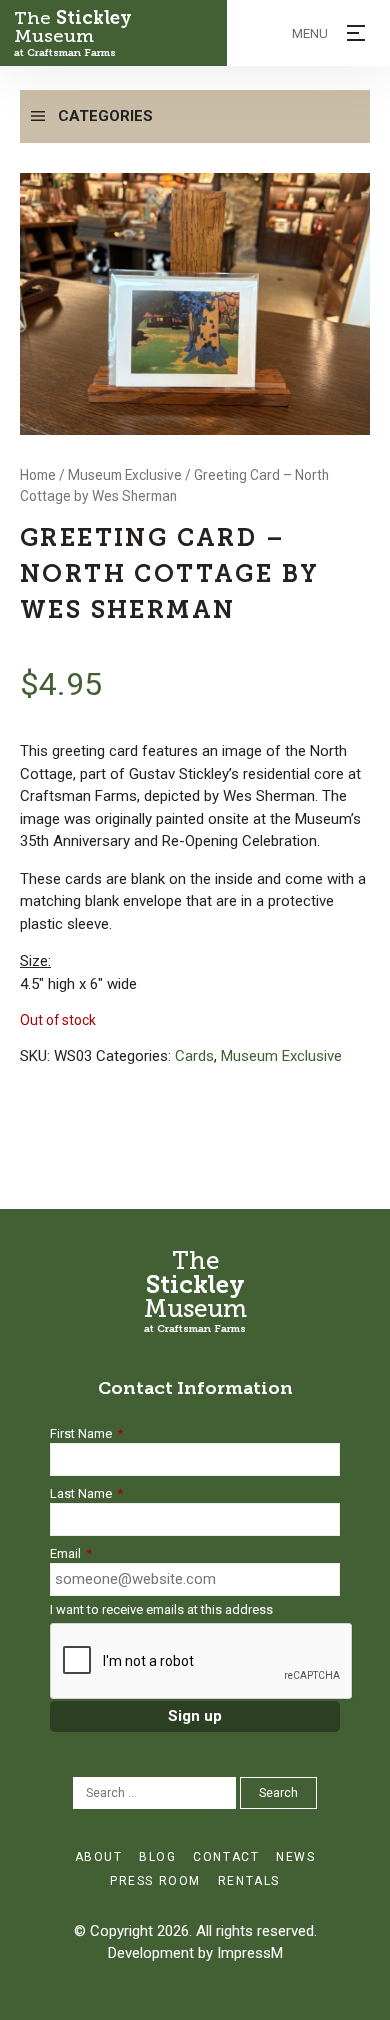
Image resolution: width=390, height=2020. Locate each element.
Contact (226, 1857)
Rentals (249, 1881)
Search (278, 1793)
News (295, 1857)
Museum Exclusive (125, 475)
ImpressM (250, 1953)
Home (38, 475)
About (99, 1857)
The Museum (73, 33)
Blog (157, 1857)
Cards (194, 1056)
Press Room (155, 1881)
